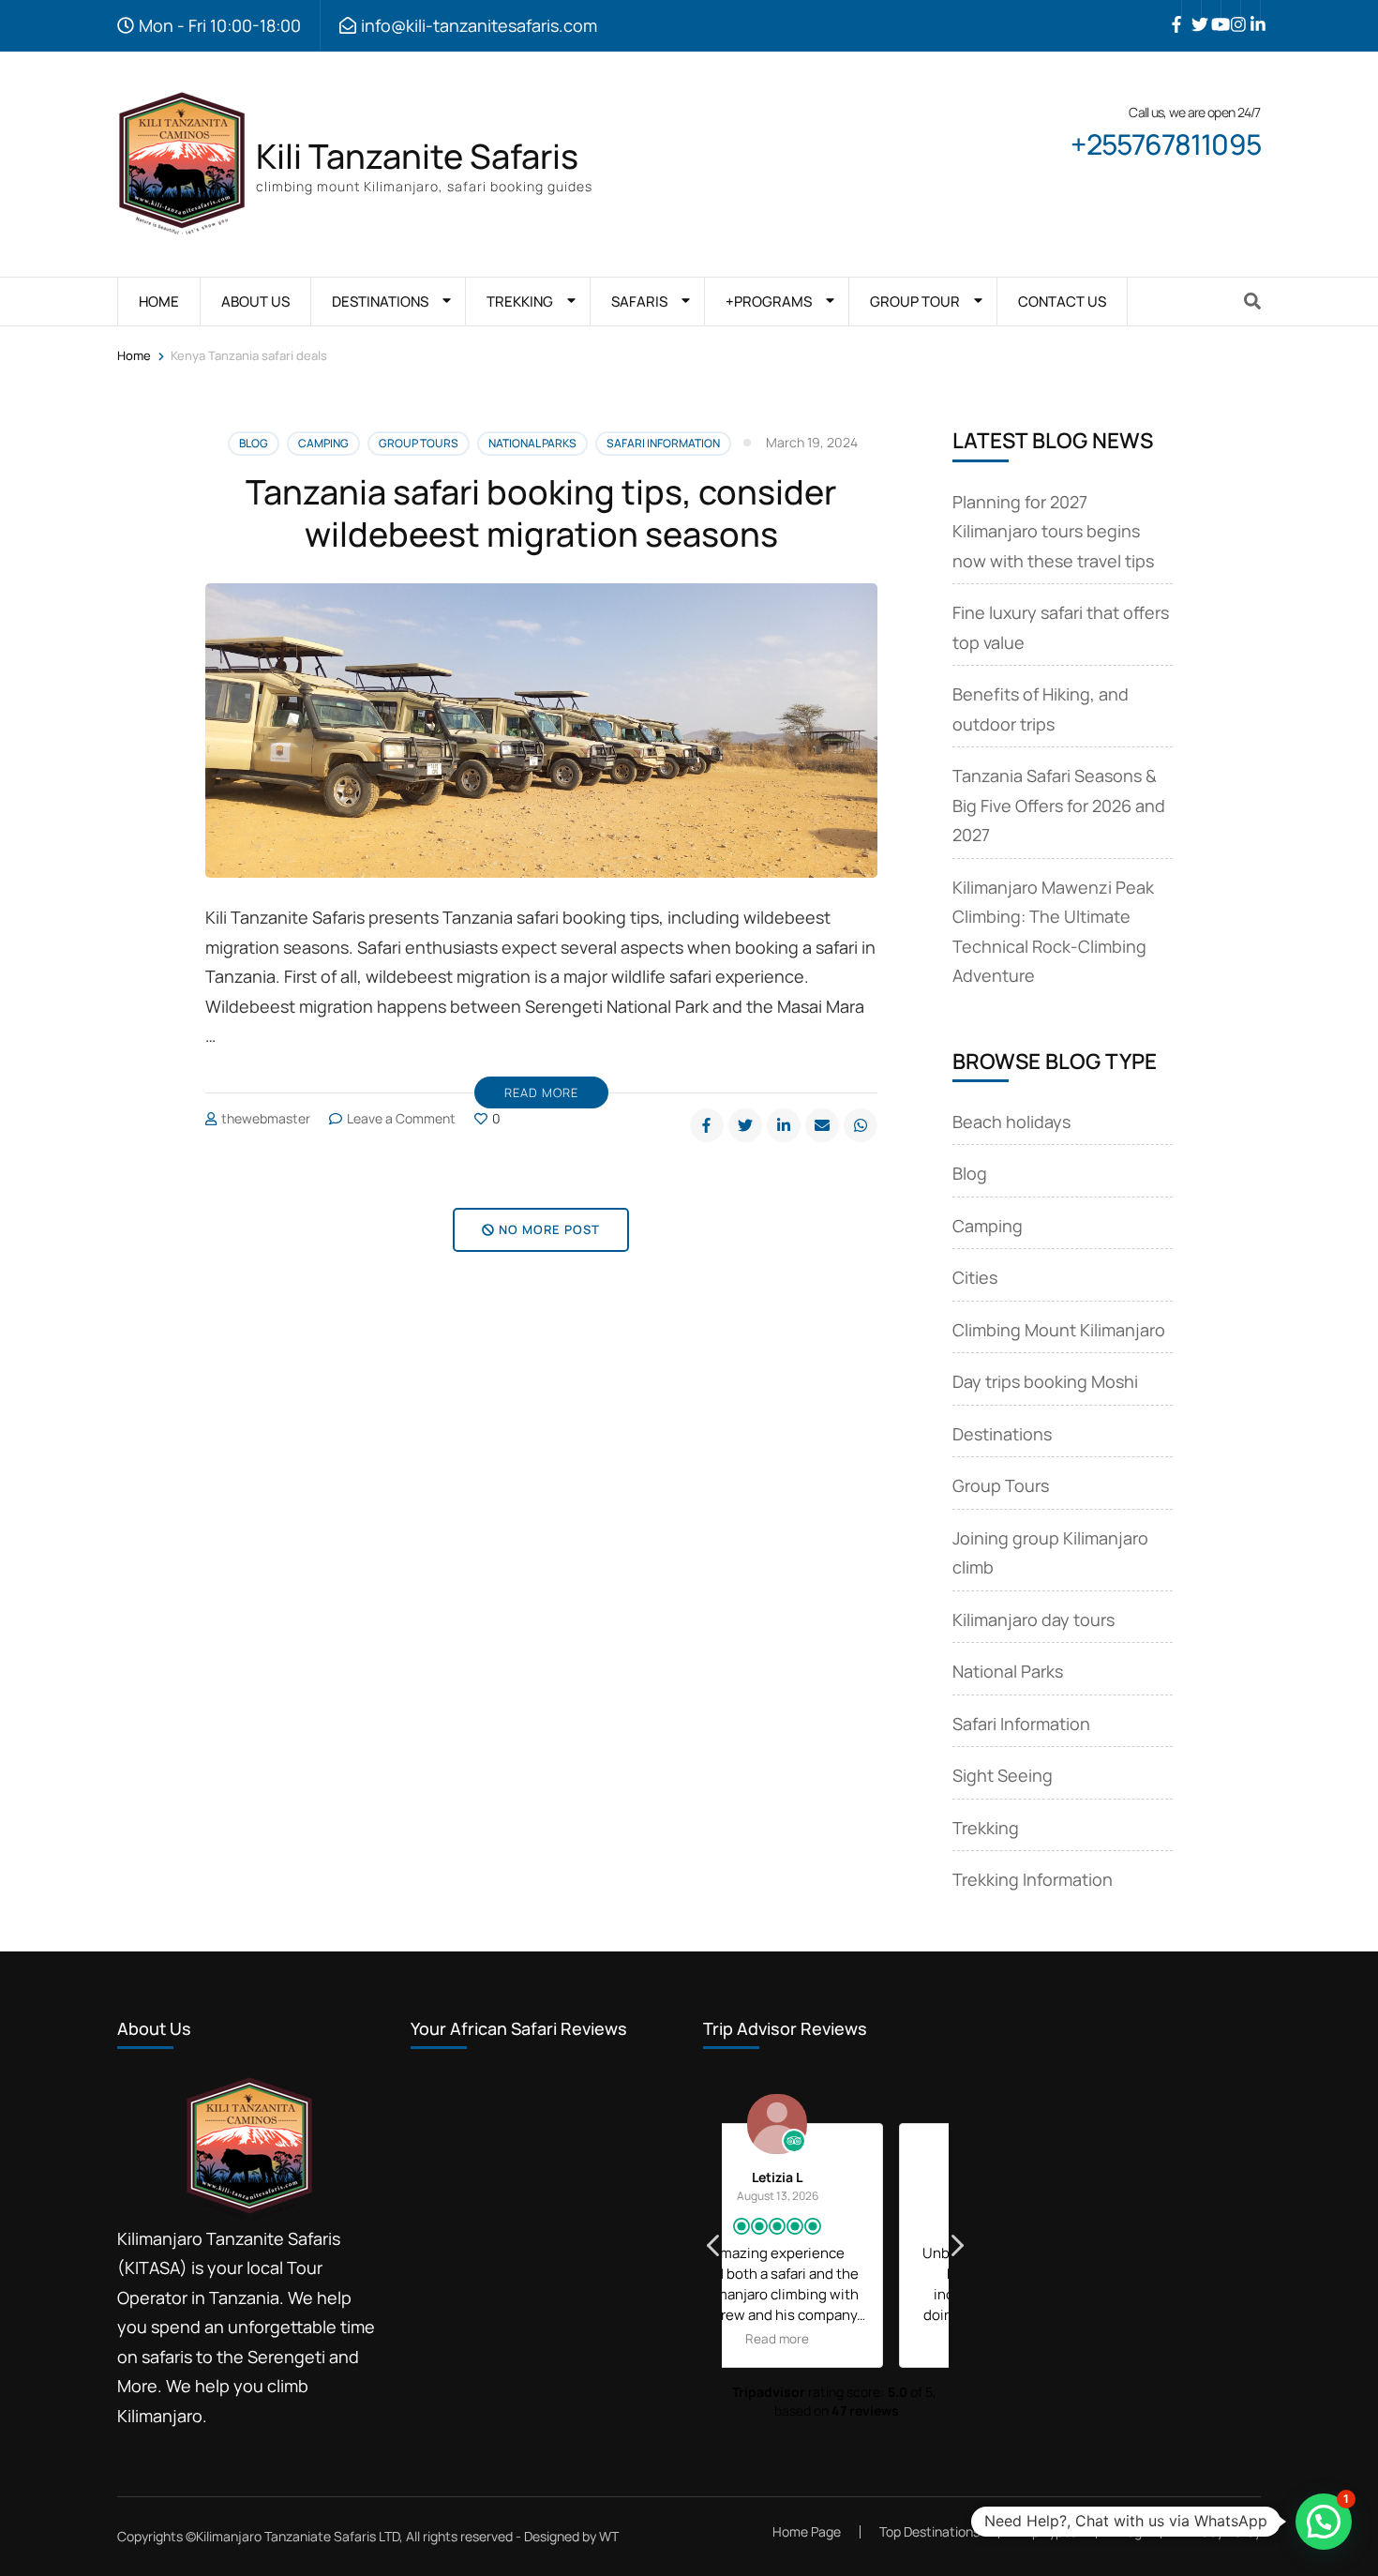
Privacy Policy (1221, 2532)
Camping (323, 443)
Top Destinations (929, 2531)
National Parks (532, 443)
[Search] (1252, 301)
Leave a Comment (401, 1118)
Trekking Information (1033, 1879)
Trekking (986, 1828)
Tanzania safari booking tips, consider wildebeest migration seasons (541, 513)
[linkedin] (1251, 10)
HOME (159, 301)
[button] (956, 2251)
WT (609, 2536)
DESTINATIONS (380, 301)
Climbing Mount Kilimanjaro (1059, 1330)
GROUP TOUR (915, 301)
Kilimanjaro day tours (1033, 1619)
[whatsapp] (861, 1125)
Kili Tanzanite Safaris (417, 156)
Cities (975, 1277)
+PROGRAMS (769, 301)
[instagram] (1231, 10)
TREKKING (520, 301)
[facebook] (1172, 10)
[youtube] (1211, 10)
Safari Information (663, 443)
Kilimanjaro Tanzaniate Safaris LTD (298, 2536)
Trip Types (1048, 2531)
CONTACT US (1062, 301)
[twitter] (1191, 10)
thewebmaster (266, 1118)
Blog (254, 443)
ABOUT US (255, 301)
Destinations (1002, 1434)
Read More (541, 1092)
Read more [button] (836, 2339)
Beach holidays (1011, 1122)
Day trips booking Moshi (1045, 1381)
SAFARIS (639, 301)
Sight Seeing (1003, 1775)
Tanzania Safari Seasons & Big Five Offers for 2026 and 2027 (1059, 805)
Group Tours (419, 443)
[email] (822, 1125)
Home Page (807, 2531)
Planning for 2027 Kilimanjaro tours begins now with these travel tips (1053, 531)
